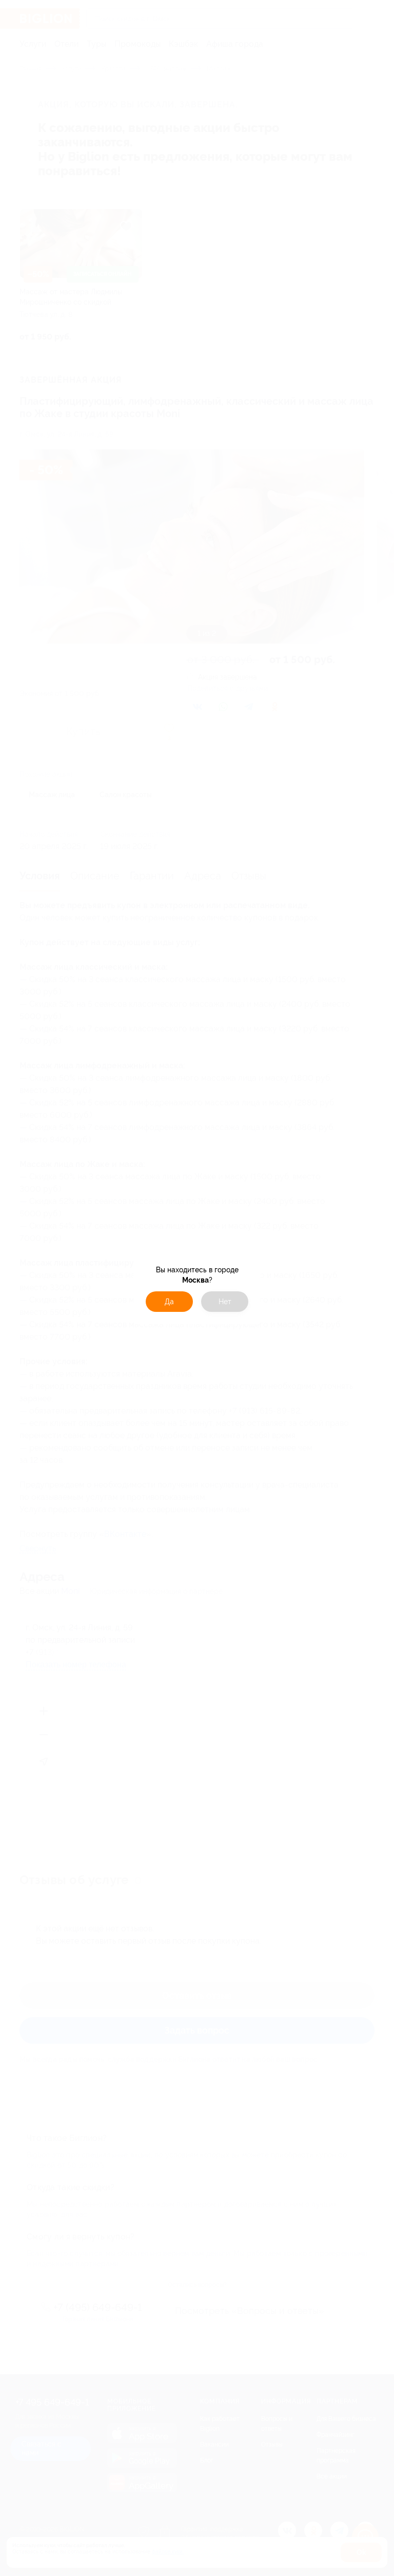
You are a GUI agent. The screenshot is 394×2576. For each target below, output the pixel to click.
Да (169, 1302)
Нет (225, 1302)
